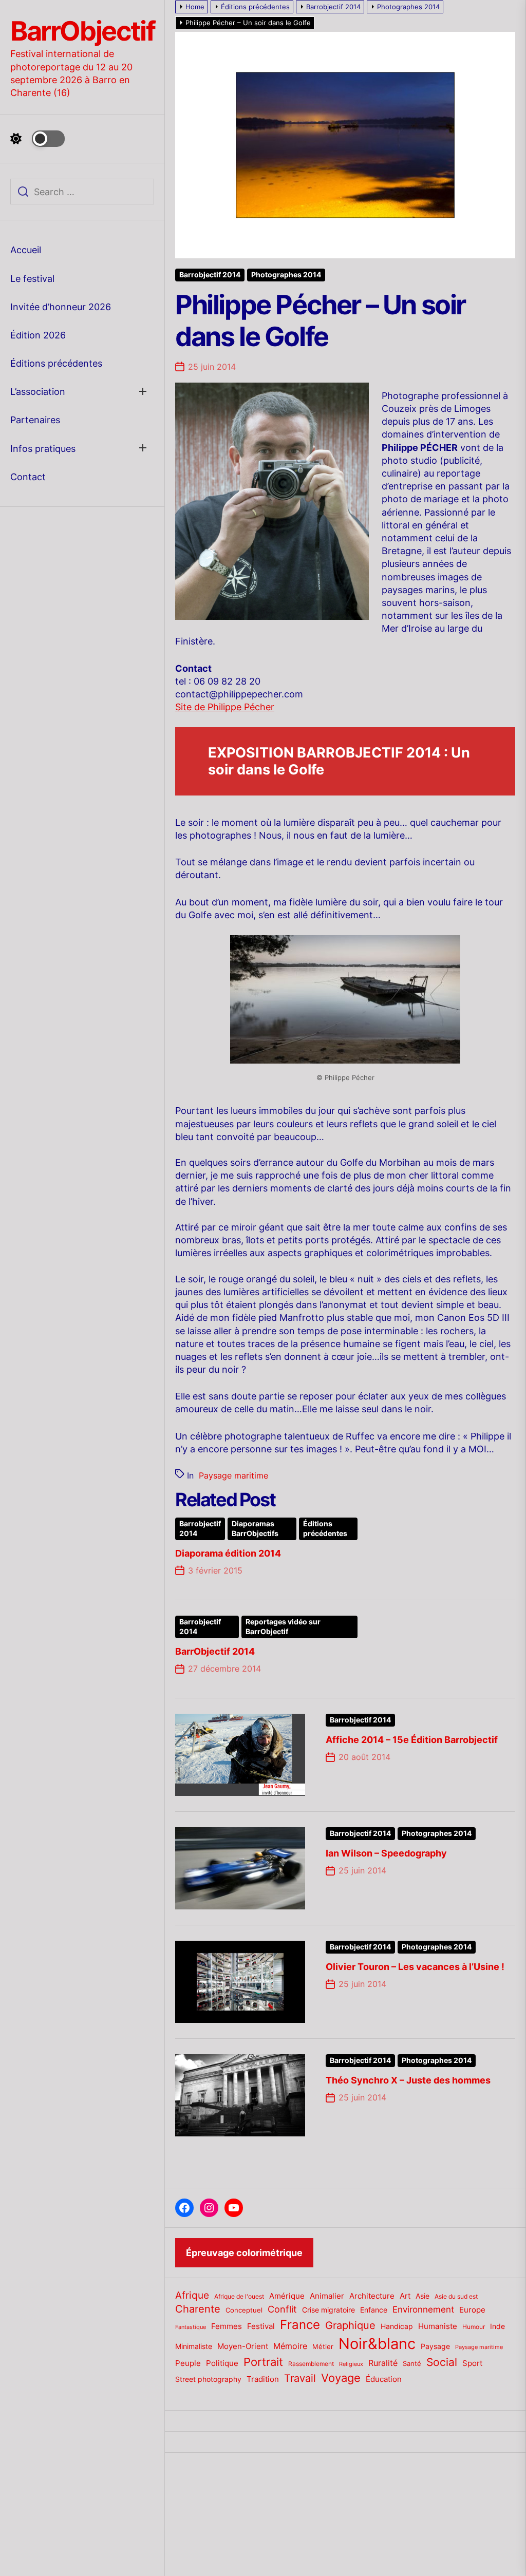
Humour (474, 2327)
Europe (472, 2310)
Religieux (351, 2364)
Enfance (374, 2310)
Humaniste (438, 2326)
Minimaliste (194, 2346)
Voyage (341, 2378)
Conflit (282, 2309)
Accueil (26, 250)
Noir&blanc (377, 2344)
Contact (28, 477)
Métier (323, 2346)
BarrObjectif (82, 31)
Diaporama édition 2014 (228, 1553)
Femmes (227, 2326)
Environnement (423, 2309)
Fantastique (191, 2327)
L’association (38, 392)
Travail (300, 2378)
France (300, 2325)
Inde (497, 2326)
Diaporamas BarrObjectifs (255, 1529)
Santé (412, 2363)
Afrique (192, 2295)
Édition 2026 (38, 335)
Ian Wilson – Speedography (386, 1853)
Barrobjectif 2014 (210, 275)
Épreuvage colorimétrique (244, 2253)
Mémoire (290, 2346)
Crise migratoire (328, 2310)
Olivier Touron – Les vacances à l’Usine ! (415, 1967)
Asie (422, 2296)
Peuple (188, 2363)
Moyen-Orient (243, 2346)
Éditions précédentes (56, 363)
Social (442, 2362)
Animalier (327, 2296)
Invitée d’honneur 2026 (61, 307)
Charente (198, 2309)
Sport (472, 2363)
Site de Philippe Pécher (225, 707)
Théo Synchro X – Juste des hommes (408, 2080)
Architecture (372, 2296)
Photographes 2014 (286, 275)
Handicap (397, 2326)
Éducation (384, 2379)
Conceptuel (244, 2310)
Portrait (263, 2362)
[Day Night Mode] (37, 139)
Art (405, 2296)
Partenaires (35, 420)
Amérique (287, 2296)
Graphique (350, 2325)
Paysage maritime (233, 1475)
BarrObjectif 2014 (215, 1651)
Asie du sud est (456, 2296)
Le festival (32, 279)
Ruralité (383, 2363)
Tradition (263, 2379)
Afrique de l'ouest (239, 2297)
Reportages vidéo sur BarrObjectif (283, 1627)
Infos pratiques (43, 449)
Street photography (208, 2379)
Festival (261, 2326)
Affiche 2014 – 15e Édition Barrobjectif (412, 1740)
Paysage (435, 2346)
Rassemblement (311, 2364)
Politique (222, 2363)
